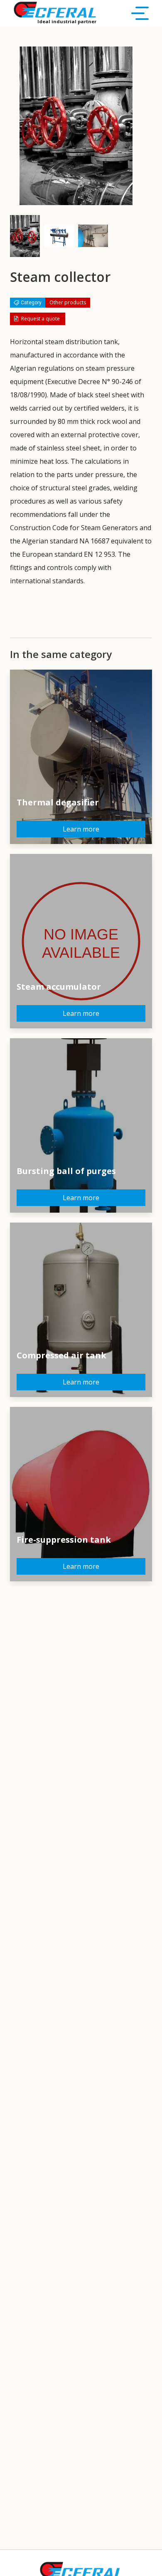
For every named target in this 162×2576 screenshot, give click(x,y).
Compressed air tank (61, 1355)
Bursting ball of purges (66, 1171)
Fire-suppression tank (64, 1540)
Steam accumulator (59, 987)
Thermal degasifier (58, 802)
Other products (68, 302)
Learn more (81, 829)
